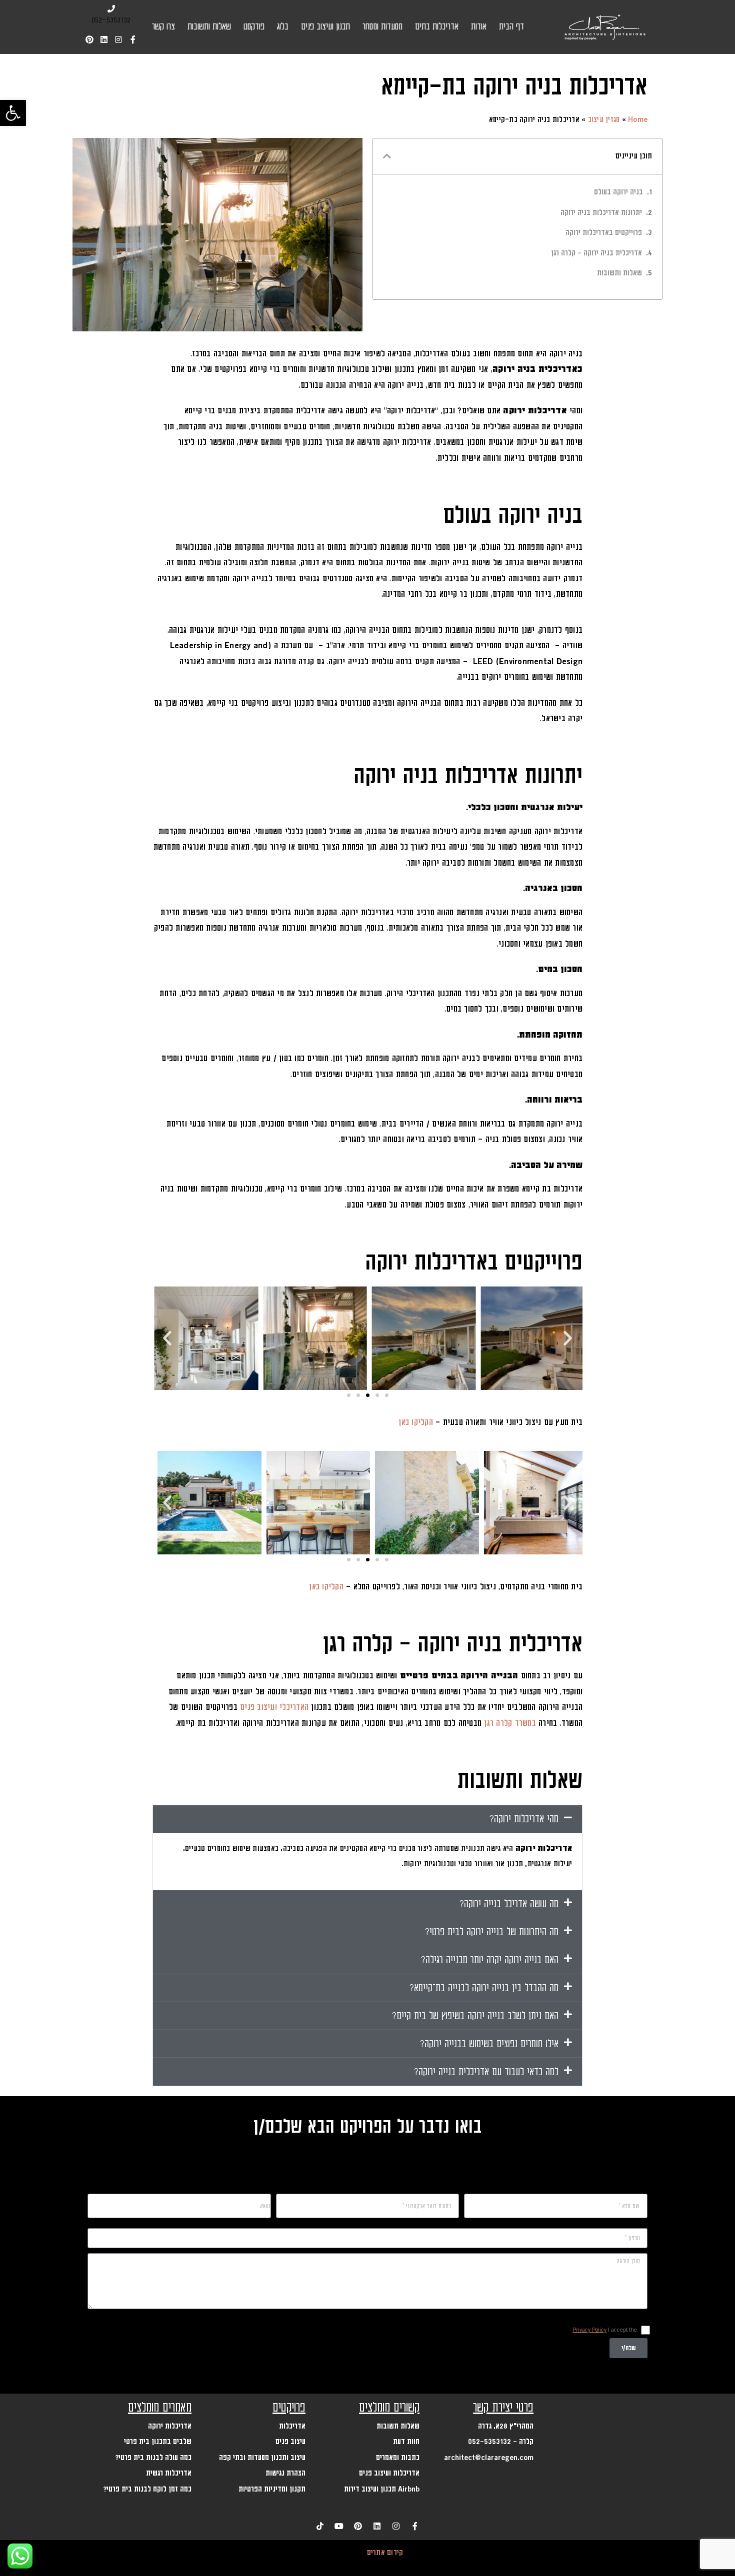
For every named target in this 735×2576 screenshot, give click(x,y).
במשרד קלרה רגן (510, 1723)
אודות (479, 27)
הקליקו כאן (416, 1422)
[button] (13, 113)
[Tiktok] (320, 2526)
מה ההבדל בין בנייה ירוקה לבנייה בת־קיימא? (484, 1988)
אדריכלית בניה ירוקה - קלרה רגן (596, 253)
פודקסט (254, 27)
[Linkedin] (104, 39)
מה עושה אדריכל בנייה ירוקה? (509, 1904)
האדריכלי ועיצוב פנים (274, 1707)
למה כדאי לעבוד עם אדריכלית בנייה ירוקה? (486, 2072)
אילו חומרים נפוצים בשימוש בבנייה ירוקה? (489, 2044)
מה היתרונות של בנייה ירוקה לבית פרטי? (492, 1932)
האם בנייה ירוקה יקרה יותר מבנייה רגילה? (490, 1960)
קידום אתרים (385, 2553)
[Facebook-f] (133, 39)
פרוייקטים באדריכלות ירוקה (604, 233)
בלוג (283, 27)
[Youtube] (339, 2526)
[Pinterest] (89, 39)
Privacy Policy (589, 2330)
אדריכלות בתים (437, 27)
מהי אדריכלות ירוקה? (524, 1819)
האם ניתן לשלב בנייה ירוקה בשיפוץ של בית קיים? (475, 2016)
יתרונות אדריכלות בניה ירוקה (601, 213)
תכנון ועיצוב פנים (325, 27)
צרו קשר (163, 27)
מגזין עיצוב (604, 120)
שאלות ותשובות (209, 27)
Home (638, 120)
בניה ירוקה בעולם (618, 192)
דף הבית (511, 27)
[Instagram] (118, 39)
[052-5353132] (111, 9)
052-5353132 (111, 20)
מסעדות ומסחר (382, 27)
